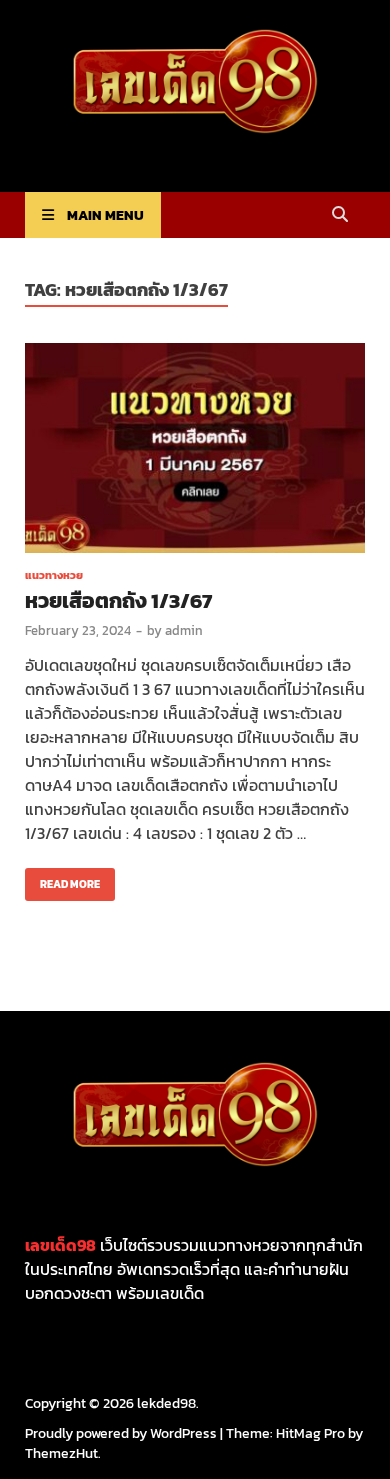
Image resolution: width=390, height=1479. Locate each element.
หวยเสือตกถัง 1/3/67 (118, 600)
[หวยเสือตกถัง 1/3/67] (195, 451)
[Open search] (340, 215)
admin (184, 630)
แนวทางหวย (54, 575)
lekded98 (166, 1403)
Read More (62, 880)
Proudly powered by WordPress (121, 1433)
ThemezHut (61, 1453)
